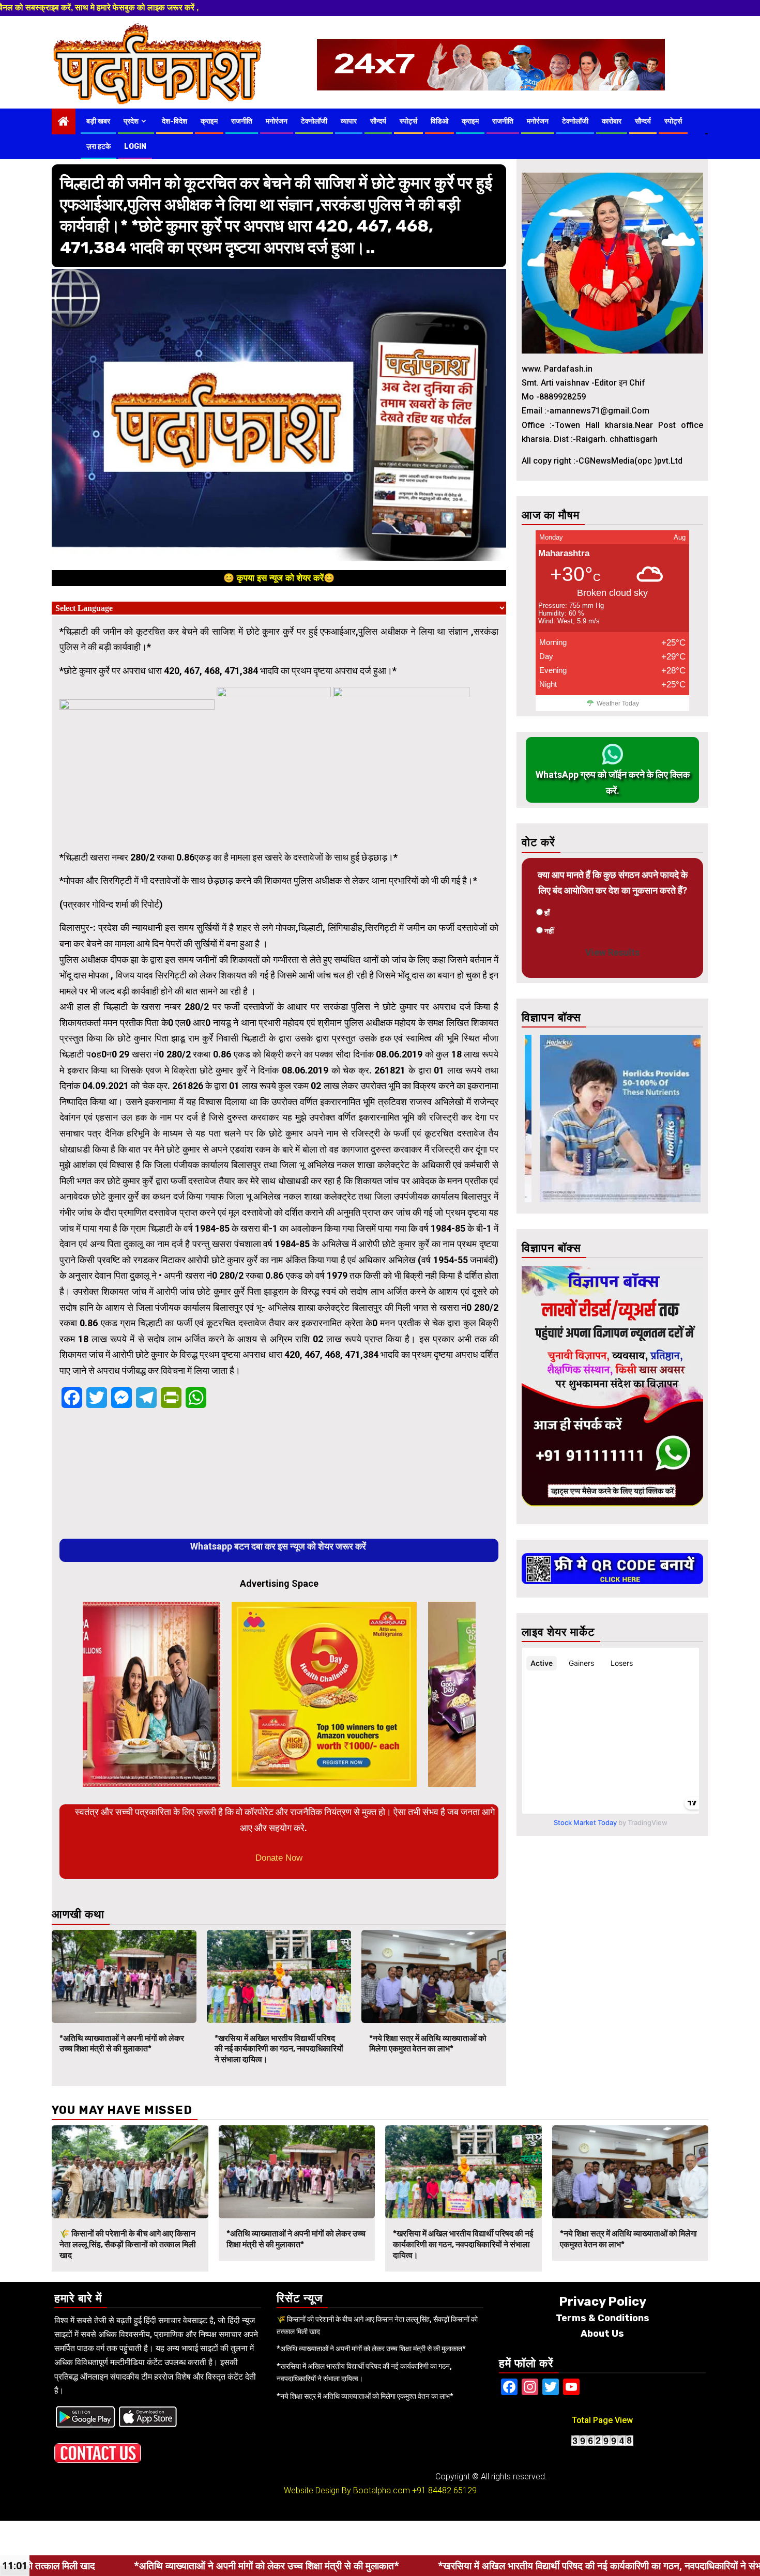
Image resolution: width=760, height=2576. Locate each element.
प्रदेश (131, 121)
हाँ (547, 913)
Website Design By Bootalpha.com (347, 2490)
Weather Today (618, 703)
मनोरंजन (277, 121)
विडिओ (439, 121)
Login (135, 147)
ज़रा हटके (98, 147)
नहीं (549, 931)
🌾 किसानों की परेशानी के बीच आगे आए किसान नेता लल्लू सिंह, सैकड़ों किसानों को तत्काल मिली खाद (128, 2244)
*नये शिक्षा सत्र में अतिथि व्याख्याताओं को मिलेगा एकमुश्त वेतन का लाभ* (428, 2044)
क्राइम (209, 121)
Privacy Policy (603, 2302)
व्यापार (349, 121)
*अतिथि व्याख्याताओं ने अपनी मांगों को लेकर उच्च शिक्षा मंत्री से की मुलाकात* (122, 2044)
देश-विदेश (174, 121)
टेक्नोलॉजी (314, 121)
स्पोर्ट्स (408, 121)
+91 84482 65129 (444, 2490)
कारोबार (612, 121)
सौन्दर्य (378, 121)
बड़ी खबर (98, 121)
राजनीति (242, 121)
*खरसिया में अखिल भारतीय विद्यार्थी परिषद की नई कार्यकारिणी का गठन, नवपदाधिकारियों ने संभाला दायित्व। (279, 2049)
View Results (612, 952)
